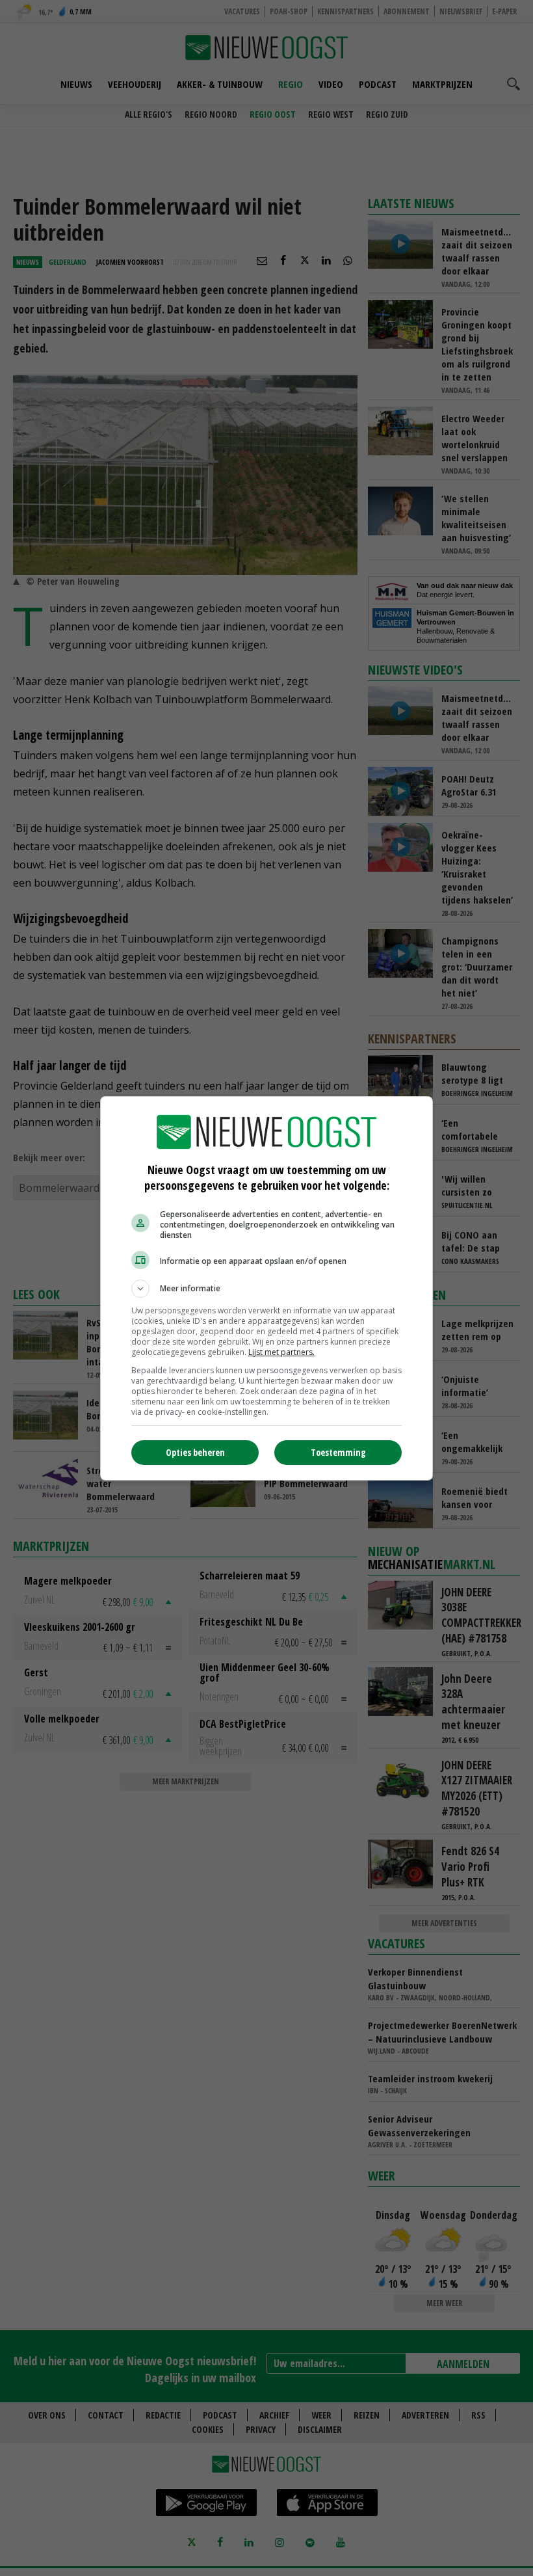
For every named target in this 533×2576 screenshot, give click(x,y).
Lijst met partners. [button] (281, 1352)
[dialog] (266, 1288)
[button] (266, 1289)
